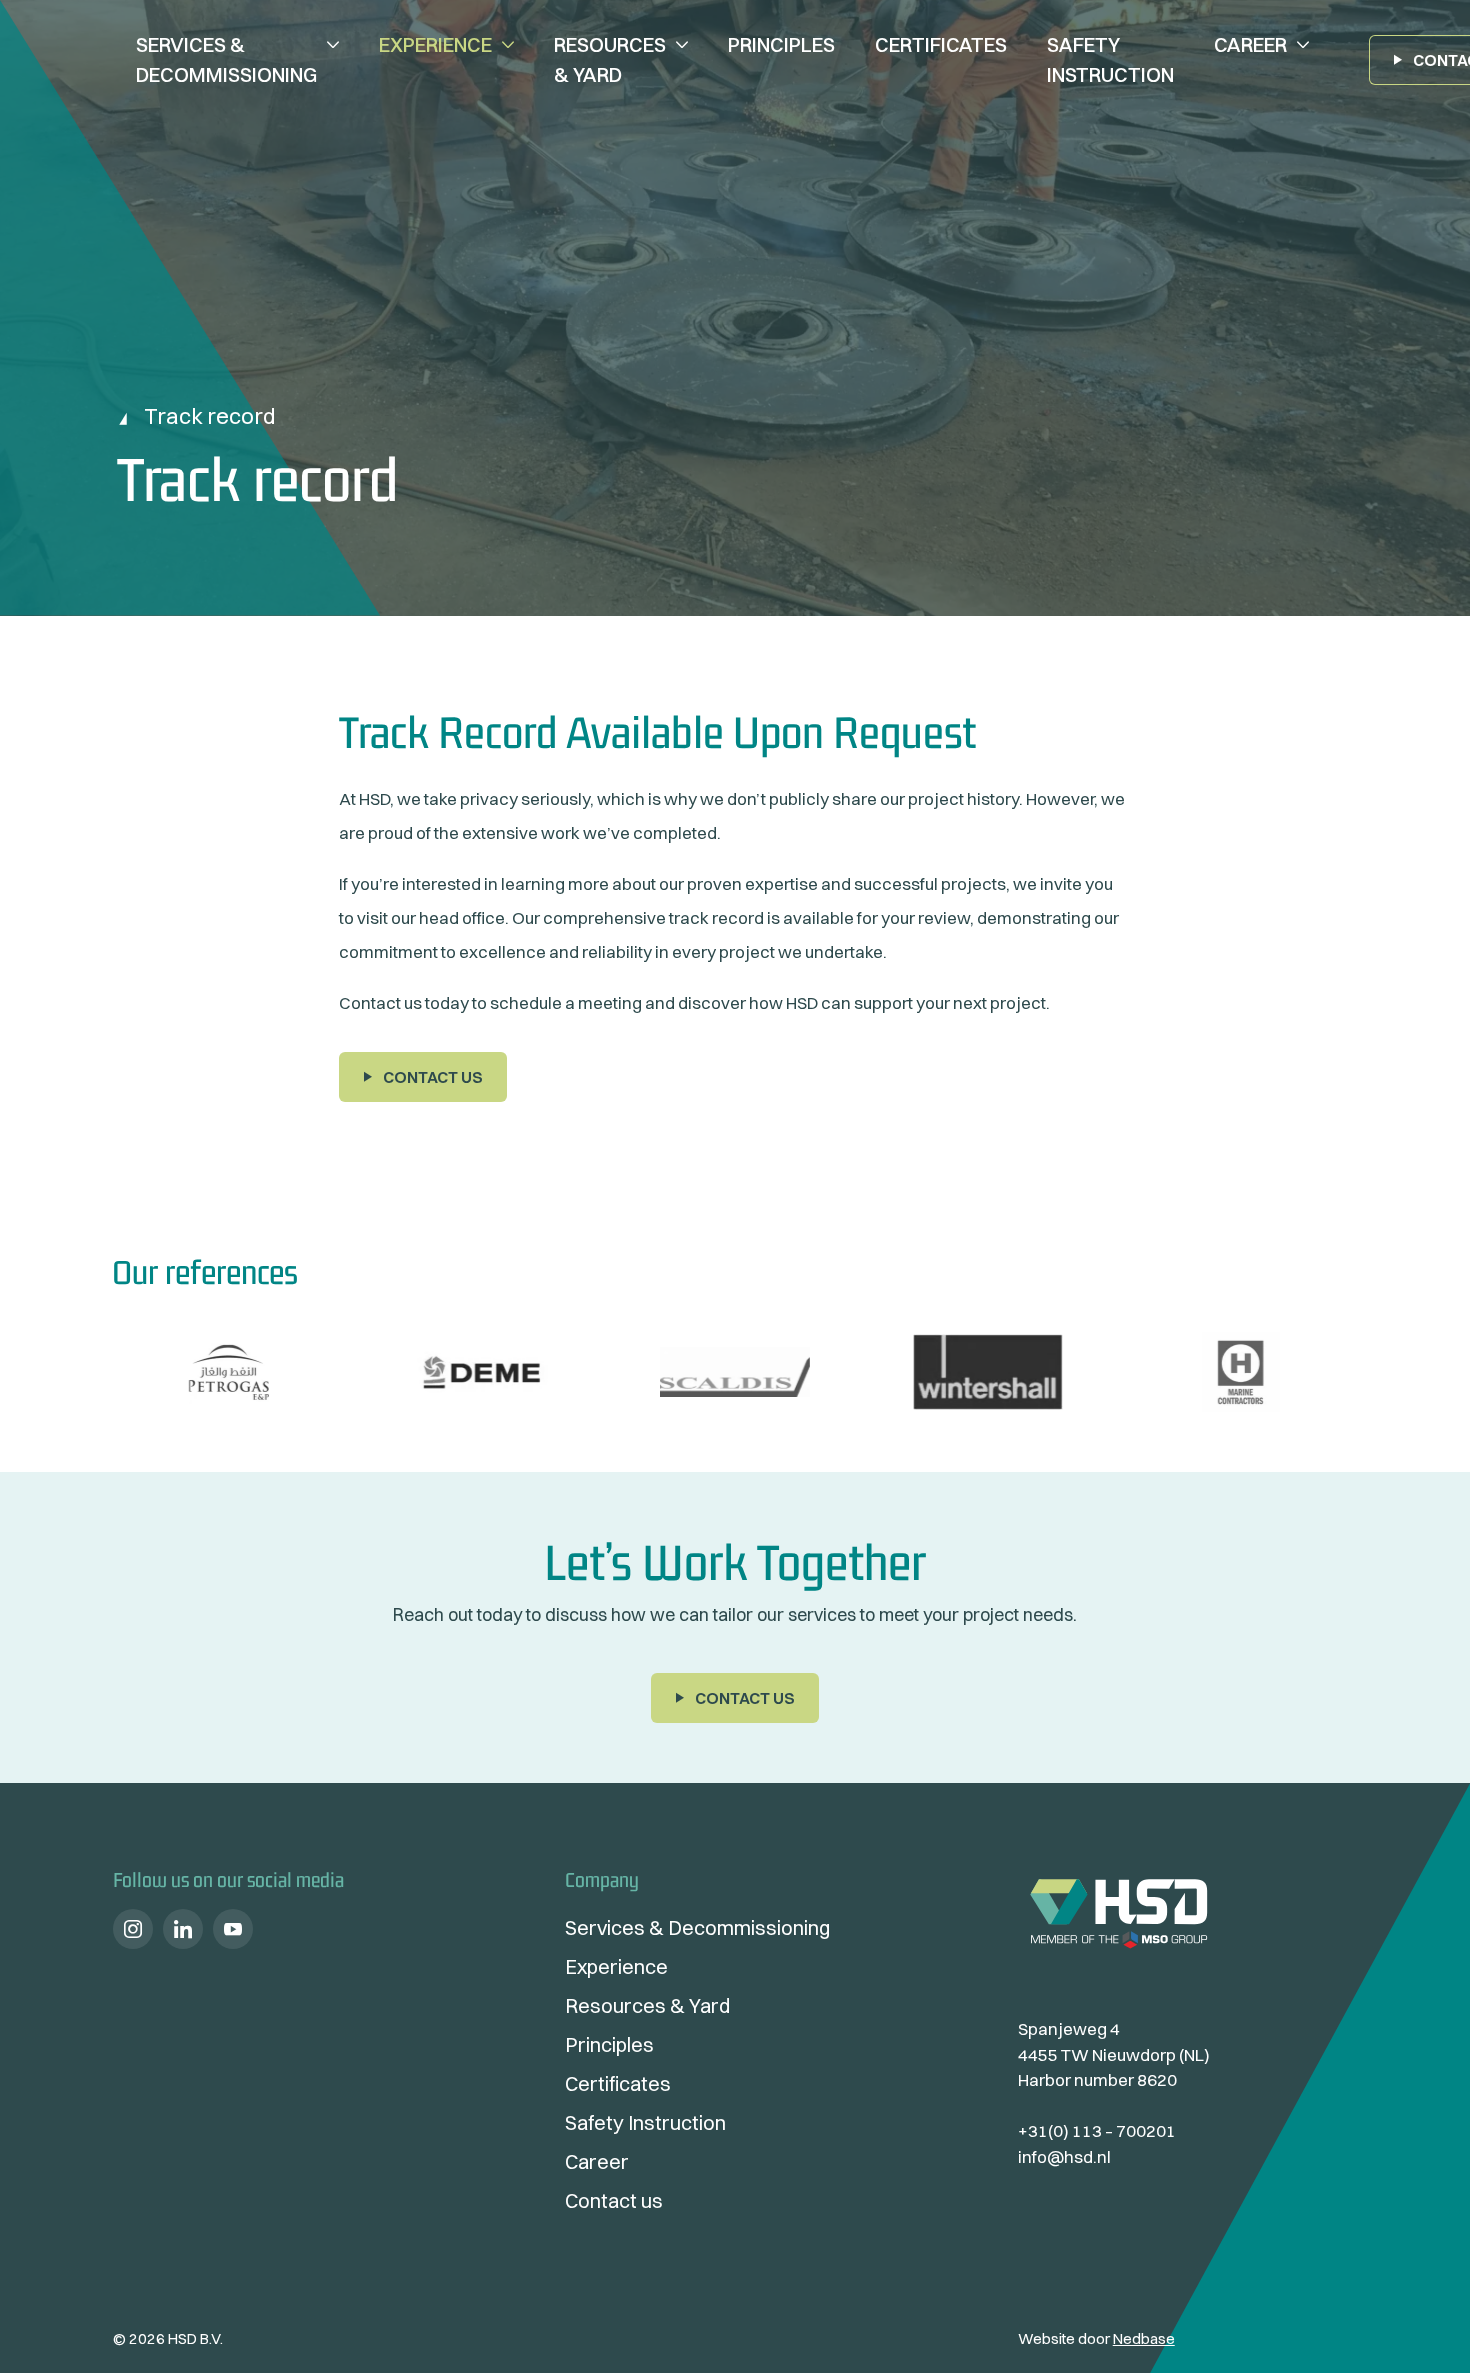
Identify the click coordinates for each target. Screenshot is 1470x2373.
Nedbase (1144, 2338)
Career (1250, 44)
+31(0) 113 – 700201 (1097, 2130)
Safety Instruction (1110, 59)
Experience (435, 44)
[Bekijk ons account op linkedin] (183, 1929)
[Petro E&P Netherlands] (229, 1372)
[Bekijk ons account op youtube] (233, 1929)
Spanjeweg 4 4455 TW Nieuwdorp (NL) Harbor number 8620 (1114, 2054)
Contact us (433, 1077)
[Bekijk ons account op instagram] (133, 1929)
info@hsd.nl (1064, 2156)
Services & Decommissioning (226, 59)
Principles (781, 44)
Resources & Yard (610, 59)
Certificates (941, 44)
